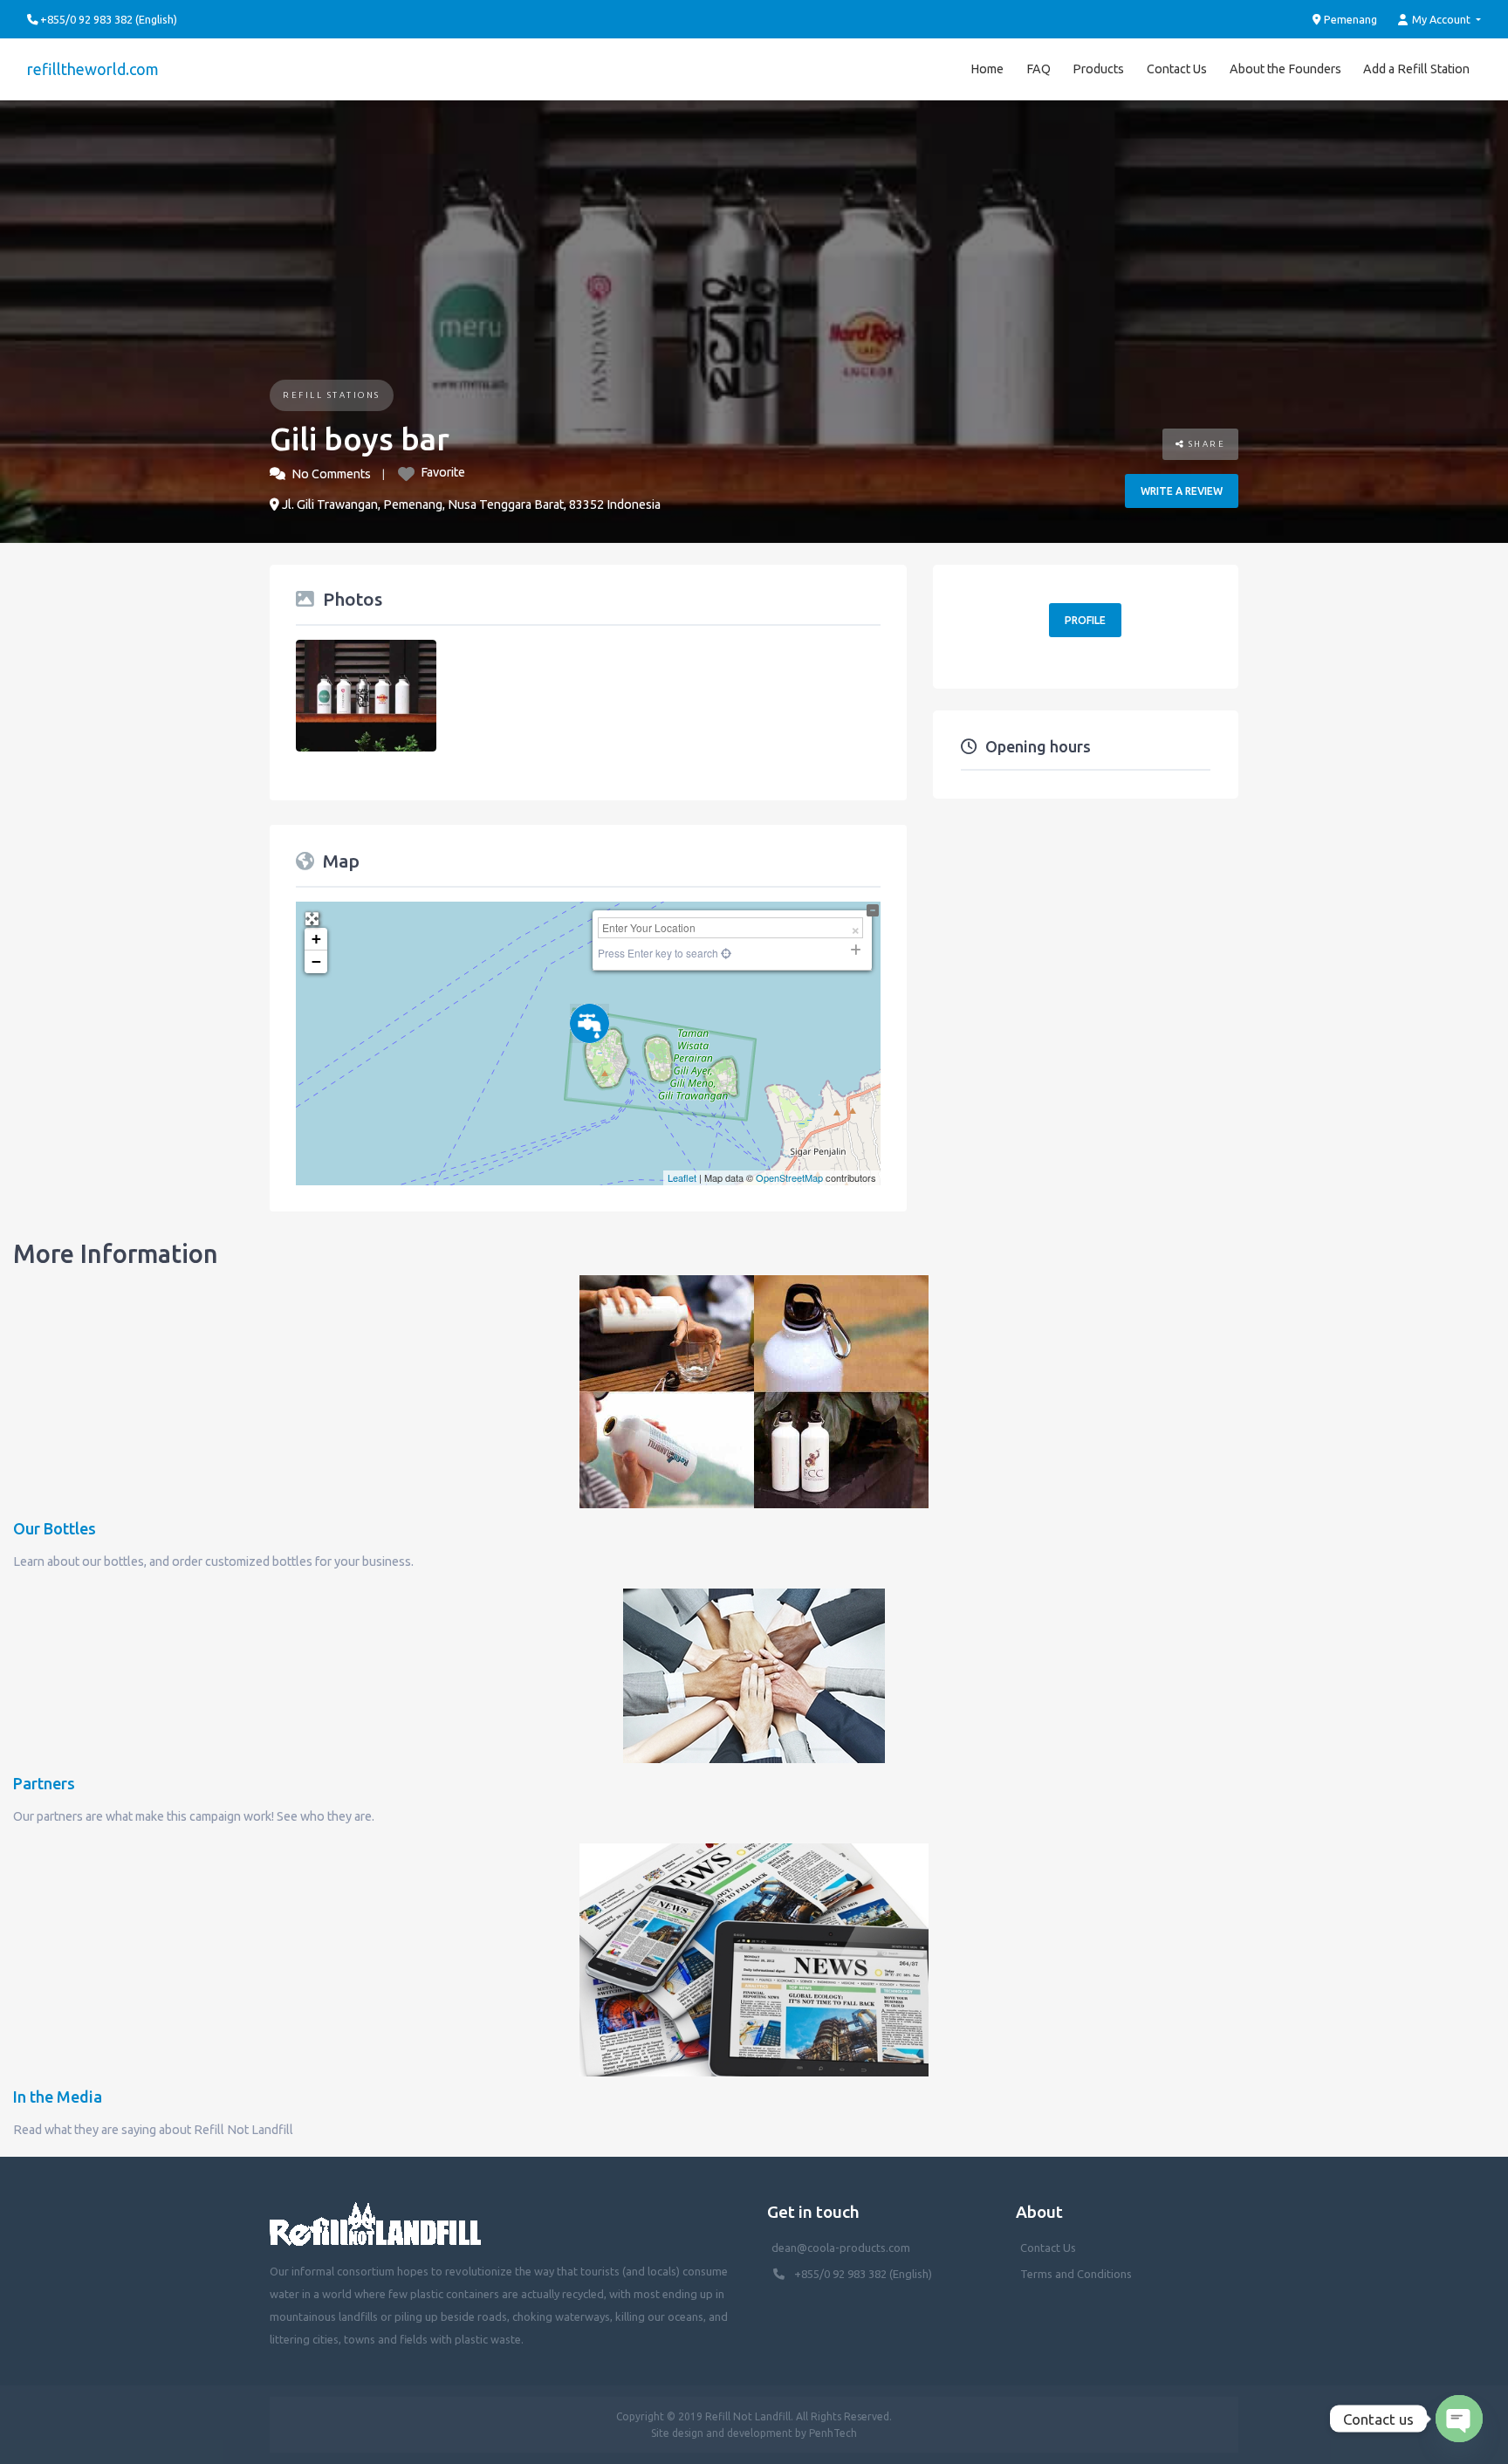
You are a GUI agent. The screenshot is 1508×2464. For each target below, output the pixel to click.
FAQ (1038, 69)
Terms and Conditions (1076, 2274)
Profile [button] (1085, 620)
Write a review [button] (1182, 491)
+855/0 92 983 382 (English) (863, 2274)
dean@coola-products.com (842, 2248)
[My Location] (725, 953)
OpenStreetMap (789, 1177)
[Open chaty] (1459, 2419)
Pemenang (1349, 19)
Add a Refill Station (1416, 69)
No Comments (331, 474)
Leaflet (682, 1177)
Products (1098, 69)
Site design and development (722, 2433)
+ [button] (316, 939)
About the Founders (1285, 69)
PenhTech (833, 2433)
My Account (1441, 19)
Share (1205, 444)
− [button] (316, 961)
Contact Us (1177, 69)
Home (987, 69)
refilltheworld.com (93, 69)
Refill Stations (332, 395)
